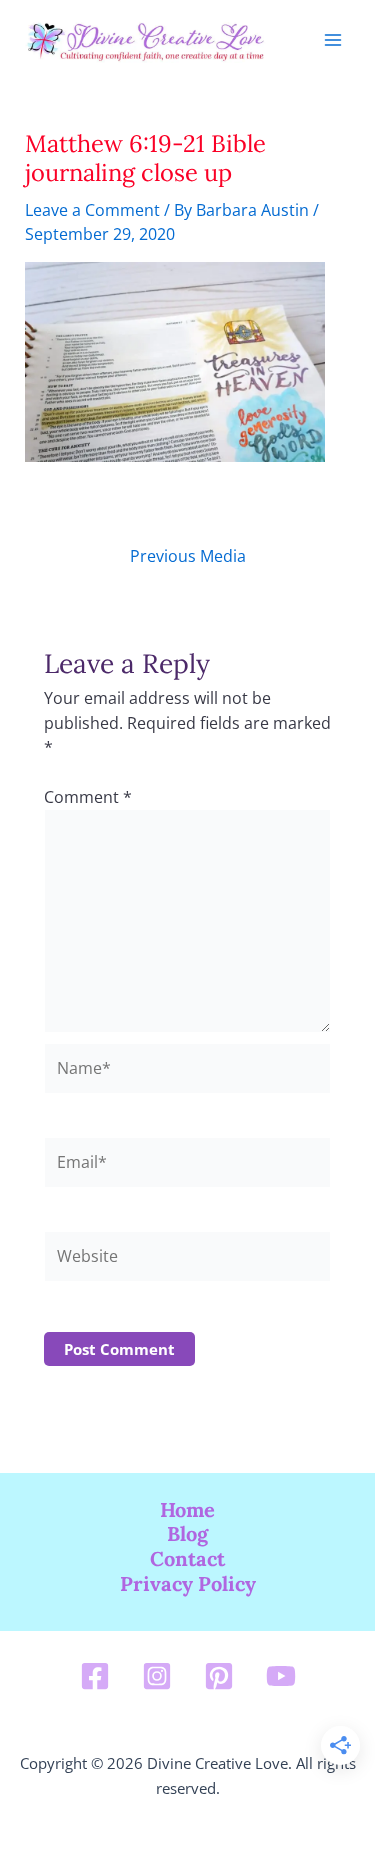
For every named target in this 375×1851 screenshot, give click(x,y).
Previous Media (188, 556)
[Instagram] (157, 1676)
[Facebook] (95, 1676)
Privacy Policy (188, 1584)
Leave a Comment (92, 209)
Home (187, 1510)
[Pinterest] (219, 1676)
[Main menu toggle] (332, 40)
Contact (187, 1559)
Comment (88, 796)
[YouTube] (281, 1676)
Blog (187, 1534)
